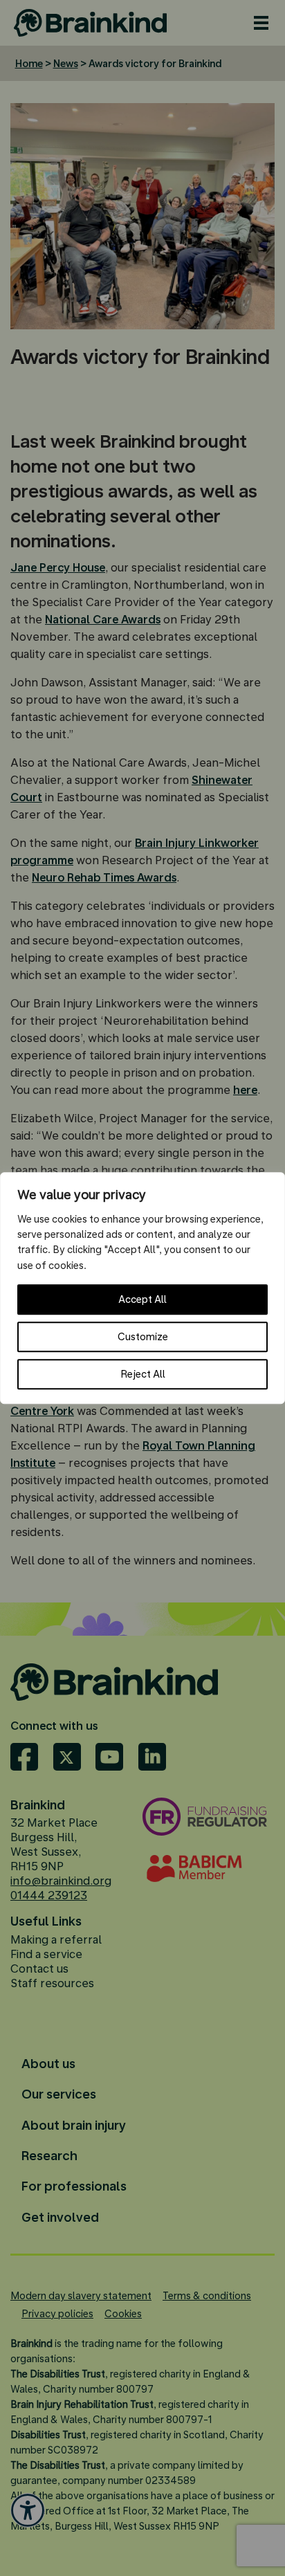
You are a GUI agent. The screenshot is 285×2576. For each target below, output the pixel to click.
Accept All (142, 1299)
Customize (143, 1337)
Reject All (143, 1374)
